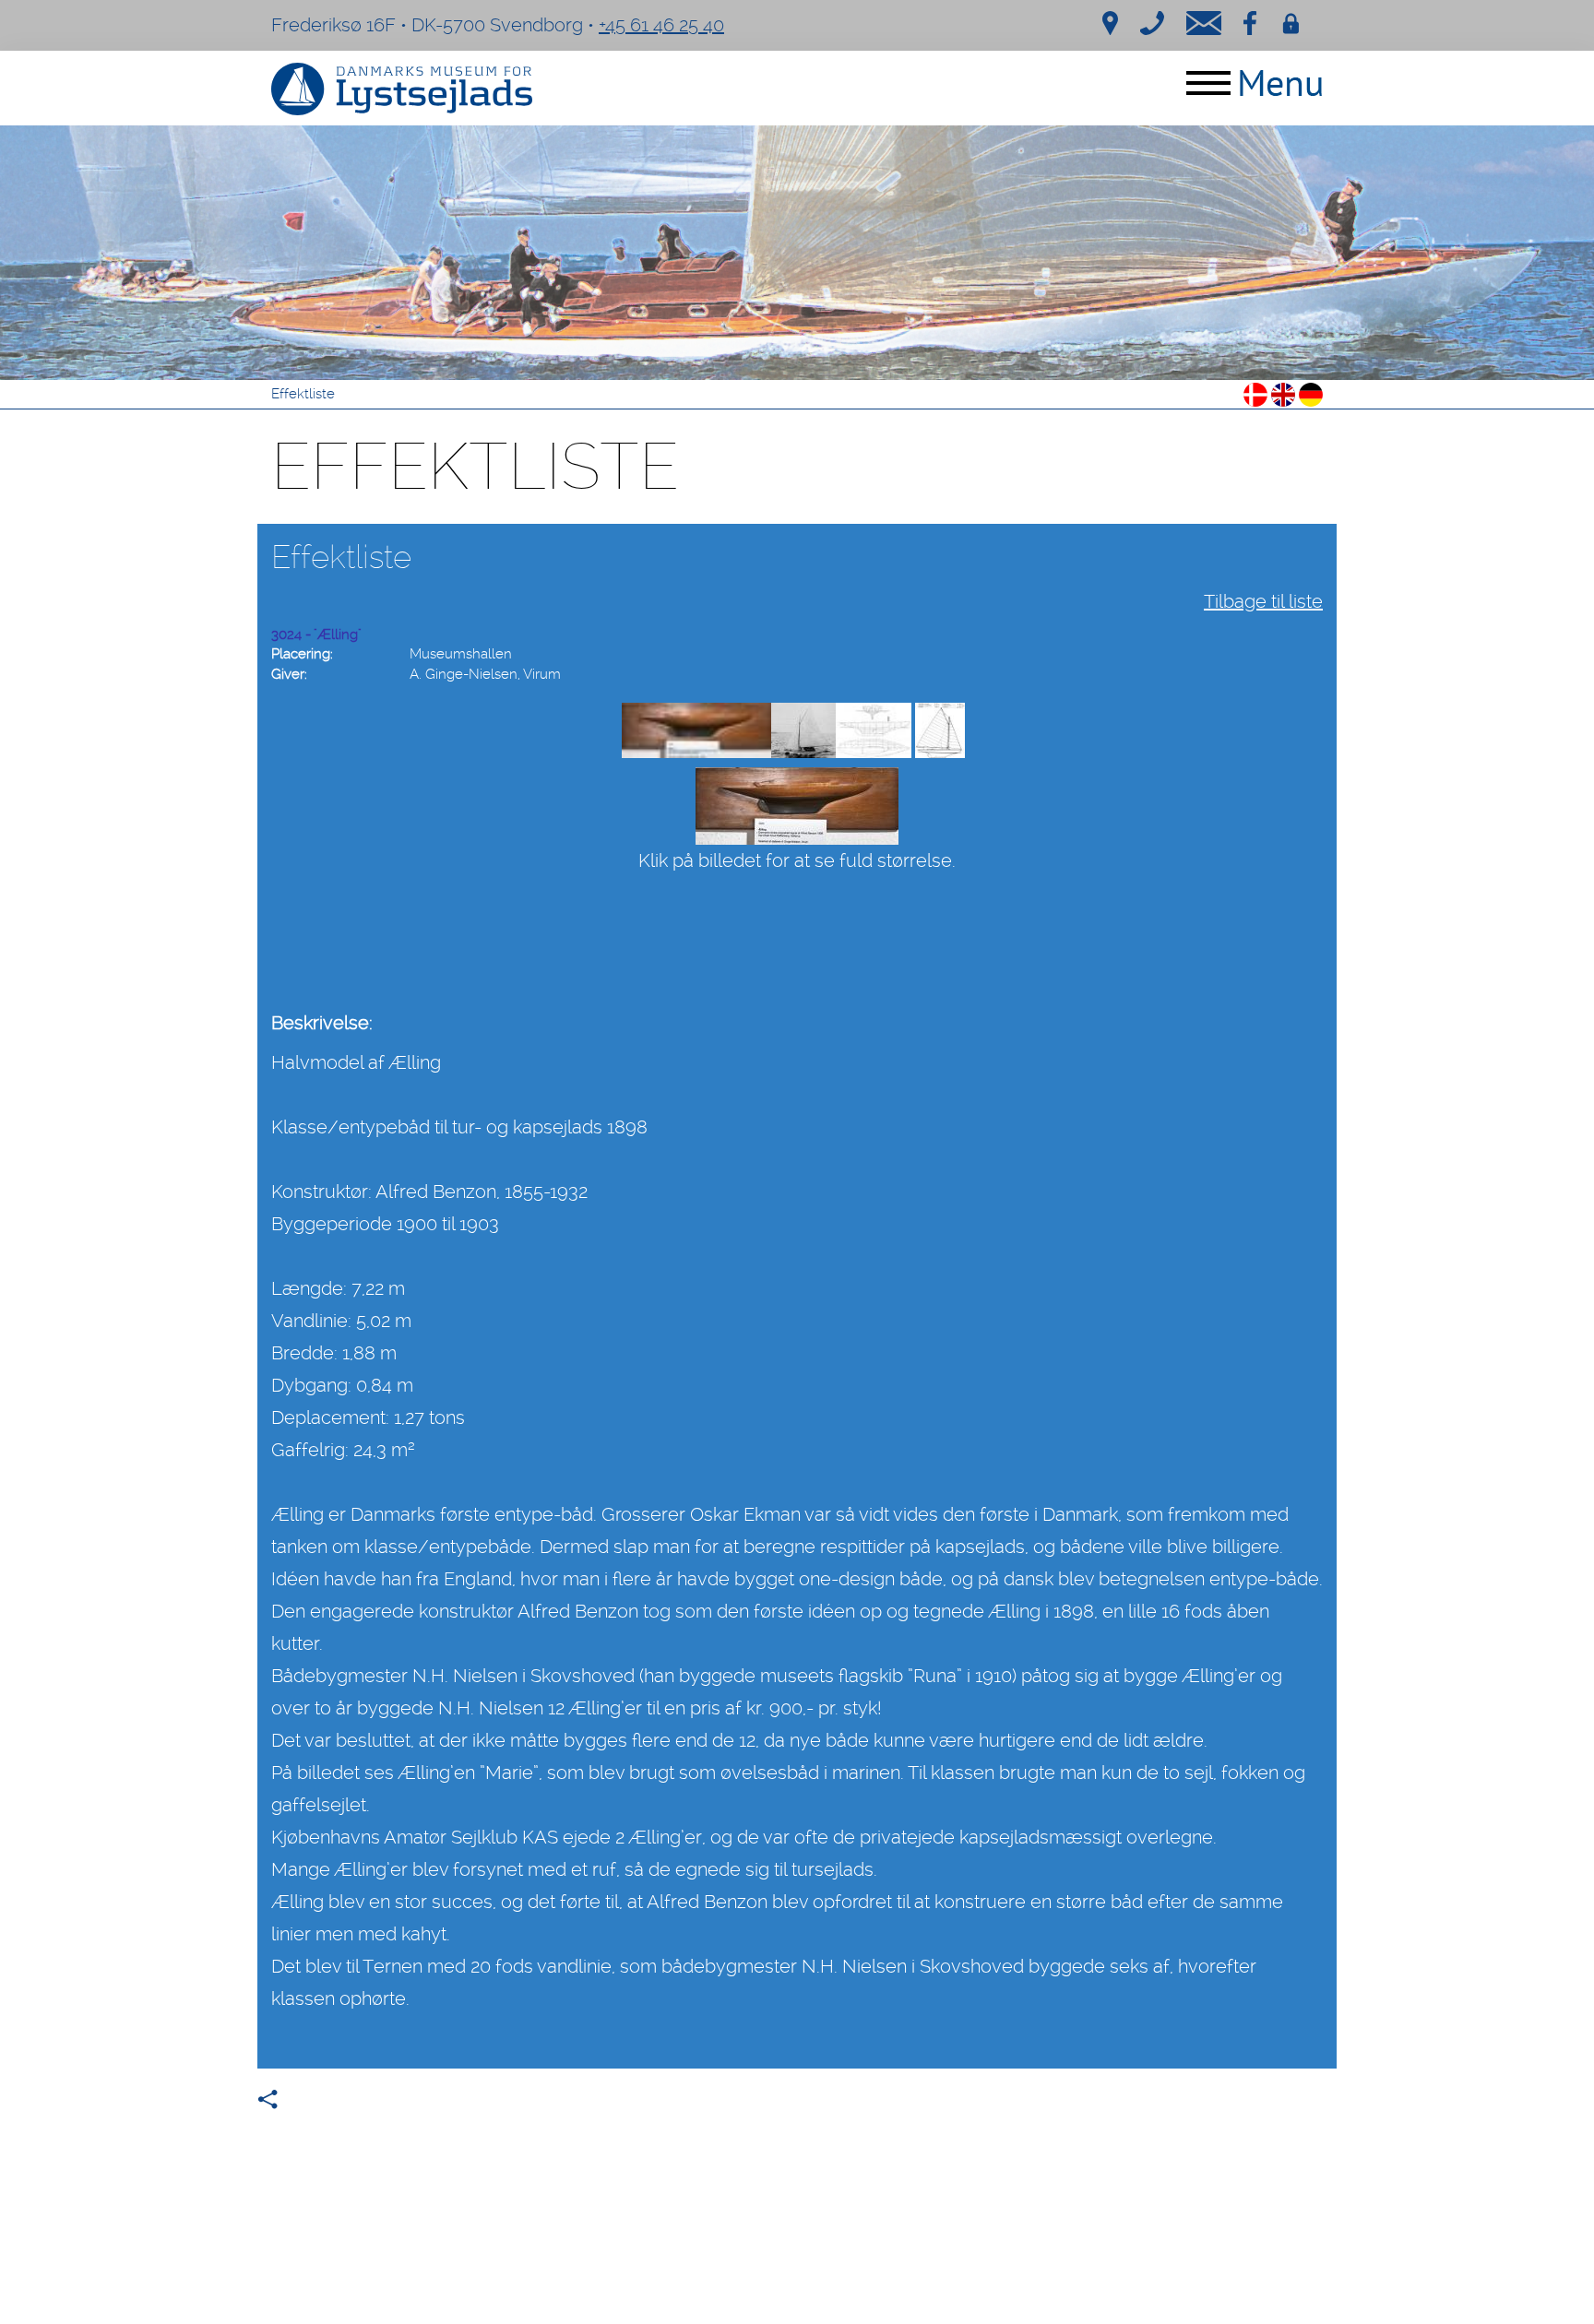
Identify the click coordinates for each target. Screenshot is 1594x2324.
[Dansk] (1255, 393)
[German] (1311, 393)
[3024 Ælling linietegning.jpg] (874, 730)
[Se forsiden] (797, 253)
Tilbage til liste (1263, 601)
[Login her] (1291, 21)
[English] (1283, 393)
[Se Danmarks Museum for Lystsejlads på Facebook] (1250, 21)
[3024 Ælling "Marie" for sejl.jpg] (803, 730)
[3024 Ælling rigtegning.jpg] (940, 730)
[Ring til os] (1152, 21)
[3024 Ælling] (696, 730)
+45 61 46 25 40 (661, 25)
